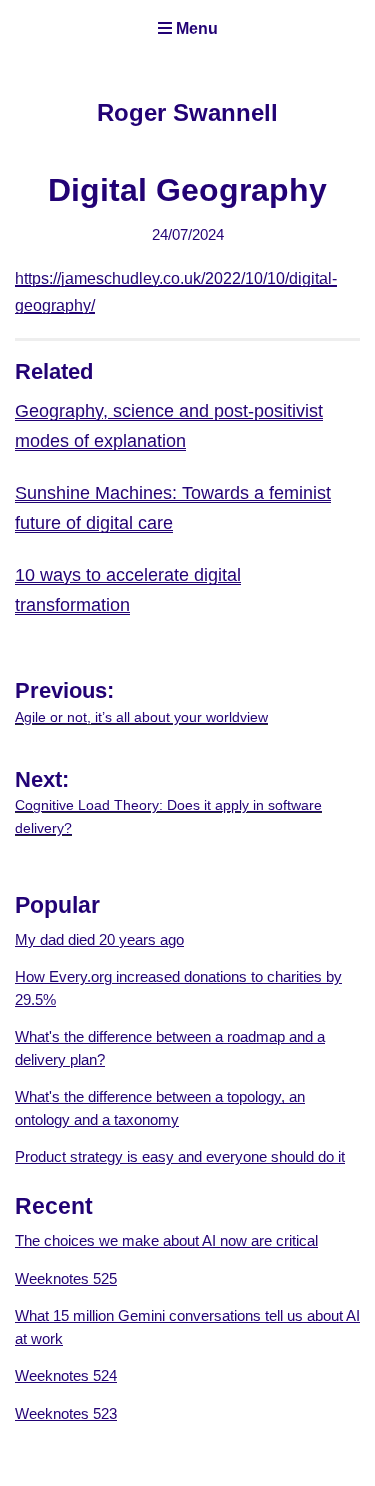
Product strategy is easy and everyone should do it (180, 1156)
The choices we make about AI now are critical (166, 1240)
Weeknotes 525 (66, 1278)
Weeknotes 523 (66, 1413)
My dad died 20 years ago (99, 939)
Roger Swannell (187, 112)
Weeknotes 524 (66, 1375)
